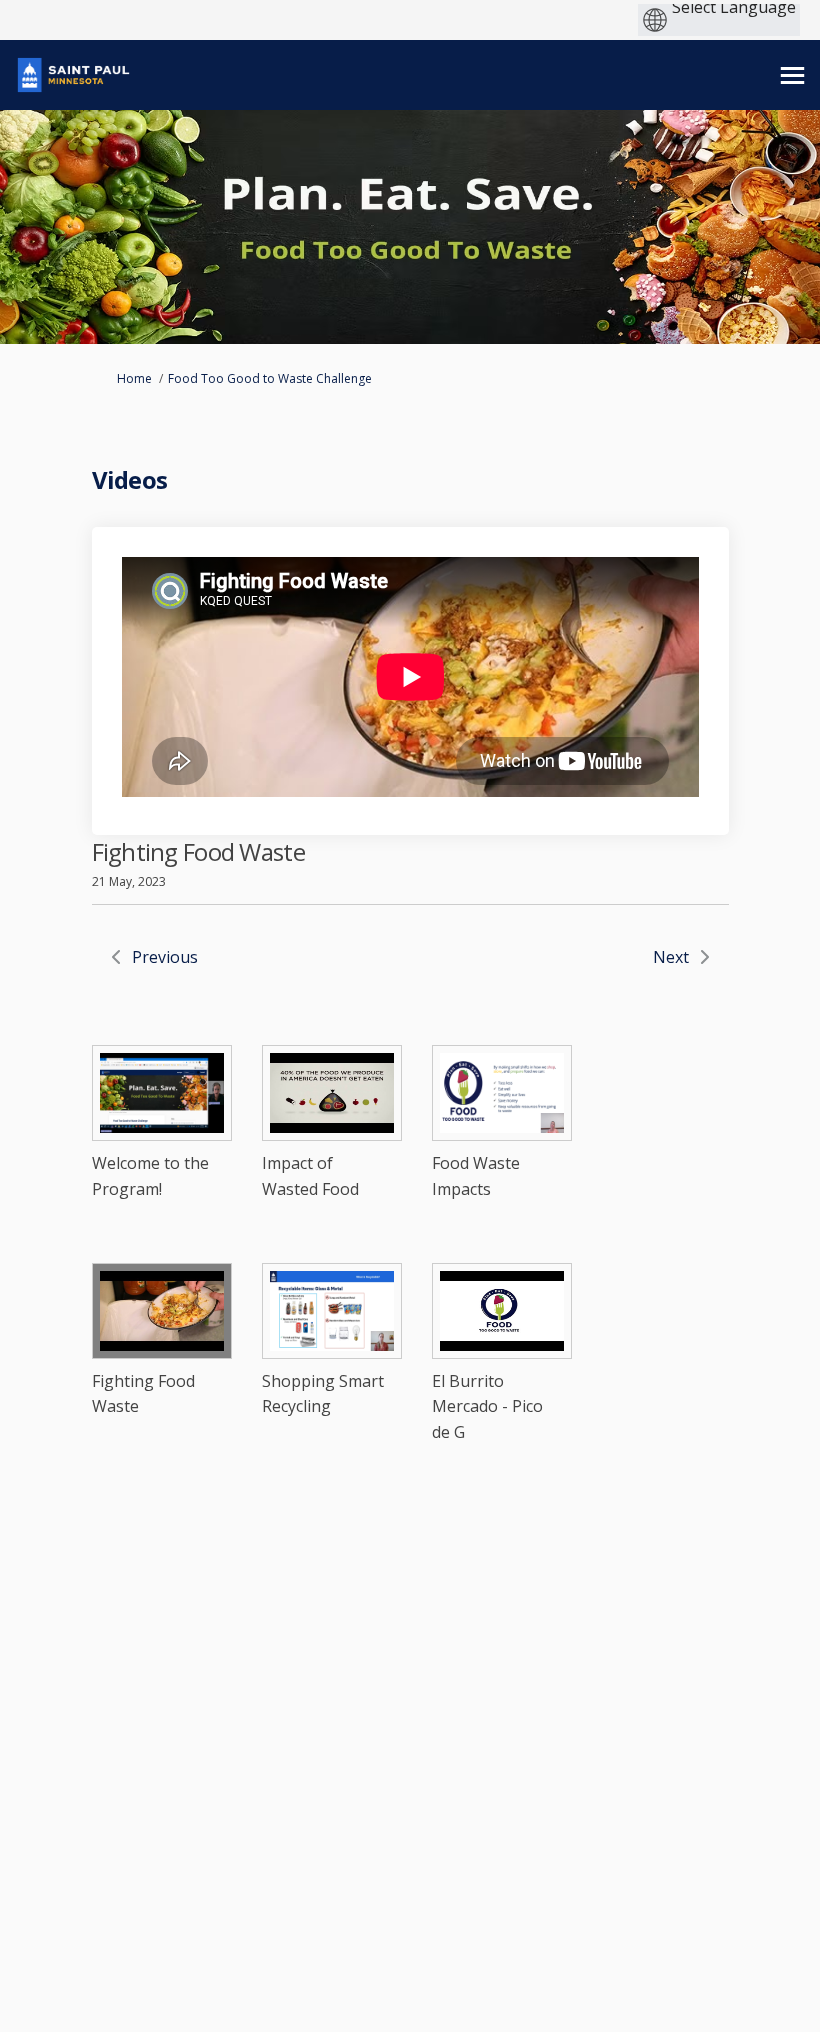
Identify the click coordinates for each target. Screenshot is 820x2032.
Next (671, 957)
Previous (165, 957)
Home (134, 378)
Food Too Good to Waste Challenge (270, 378)
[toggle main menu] (792, 75)
